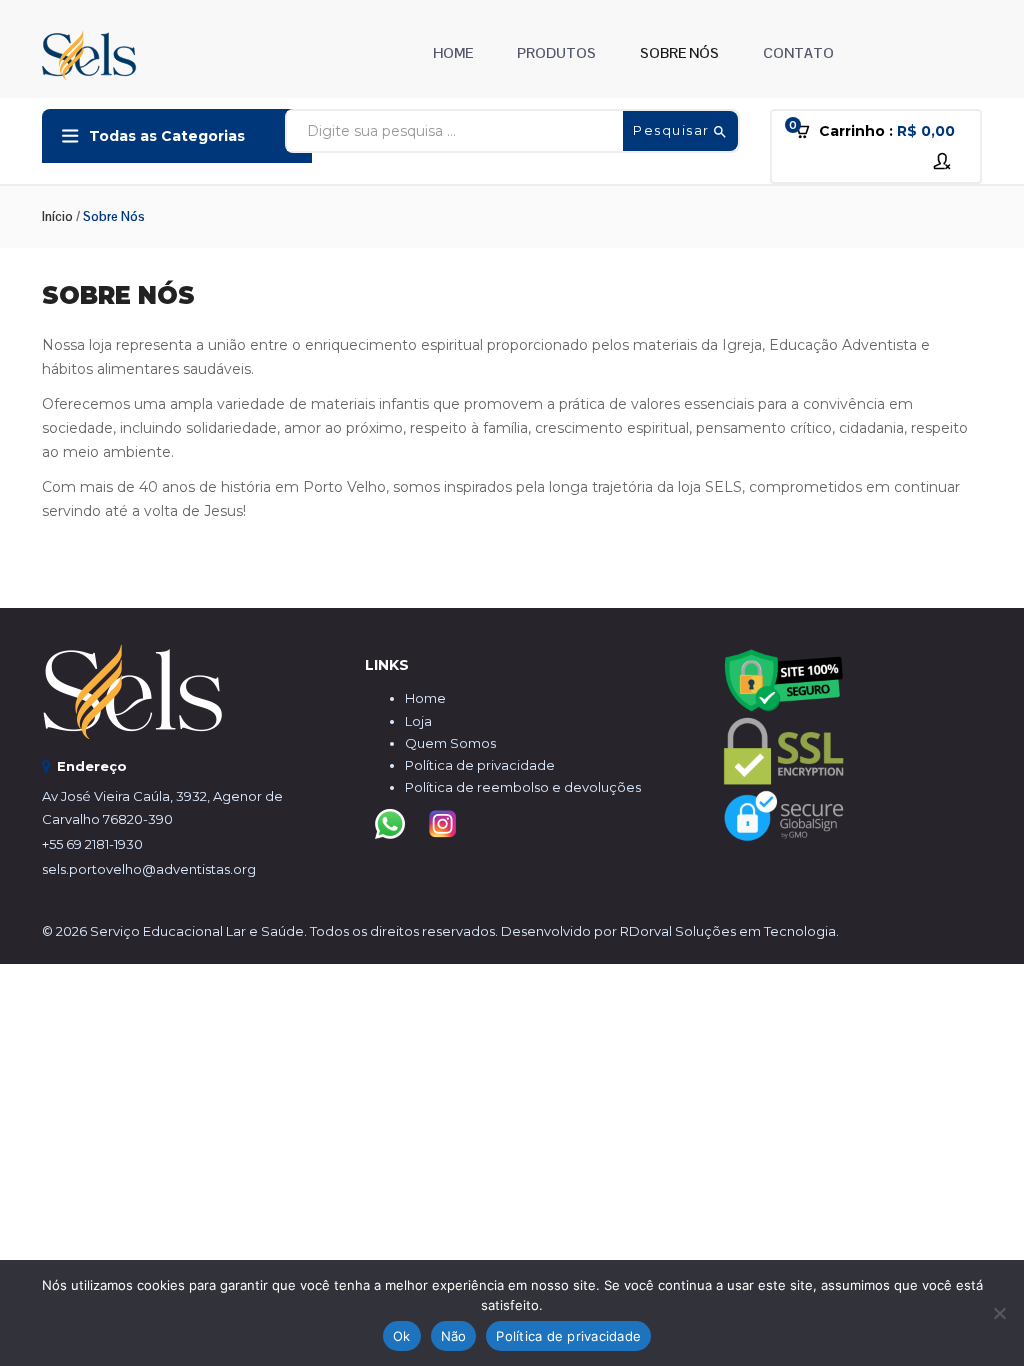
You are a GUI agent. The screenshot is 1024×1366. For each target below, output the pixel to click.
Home (453, 53)
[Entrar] (944, 161)
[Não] (999, 1313)
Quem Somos (450, 743)
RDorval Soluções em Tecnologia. (729, 931)
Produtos (556, 53)
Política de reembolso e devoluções (523, 787)
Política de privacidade (480, 765)
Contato (798, 53)
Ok (402, 1336)
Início (57, 216)
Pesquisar (673, 130)
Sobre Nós (679, 53)
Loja (418, 721)
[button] (881, 132)
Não (454, 1336)
